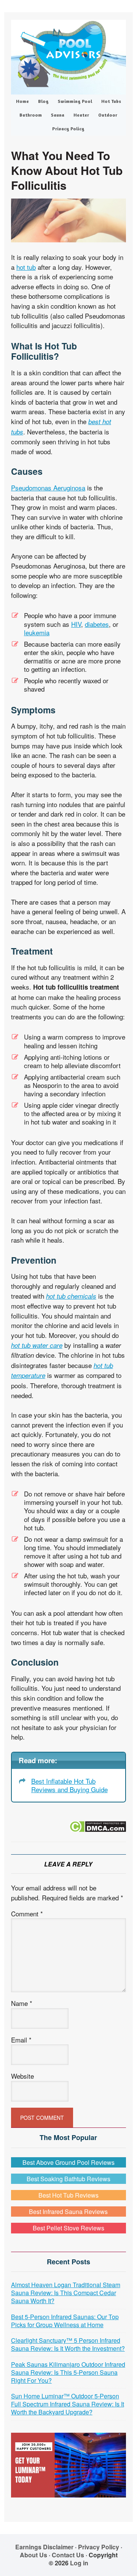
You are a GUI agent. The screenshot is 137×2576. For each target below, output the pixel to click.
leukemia (37, 632)
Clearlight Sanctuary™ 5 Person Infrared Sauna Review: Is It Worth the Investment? (68, 2344)
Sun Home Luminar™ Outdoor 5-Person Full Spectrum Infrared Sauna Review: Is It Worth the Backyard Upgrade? (68, 2404)
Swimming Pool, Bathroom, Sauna (68, 54)
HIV (76, 624)
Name (22, 2003)
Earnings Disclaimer (44, 2547)
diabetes (97, 624)
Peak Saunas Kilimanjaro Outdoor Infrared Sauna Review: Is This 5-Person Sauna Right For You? (68, 2372)
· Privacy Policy (97, 2547)
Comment (27, 1914)
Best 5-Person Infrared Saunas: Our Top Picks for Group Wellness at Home (65, 2321)
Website (22, 2076)
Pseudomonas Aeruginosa (48, 488)
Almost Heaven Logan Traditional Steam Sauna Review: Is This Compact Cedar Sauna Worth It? (66, 2293)
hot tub (26, 267)
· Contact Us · (69, 2555)
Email (21, 2040)
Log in (79, 2563)
